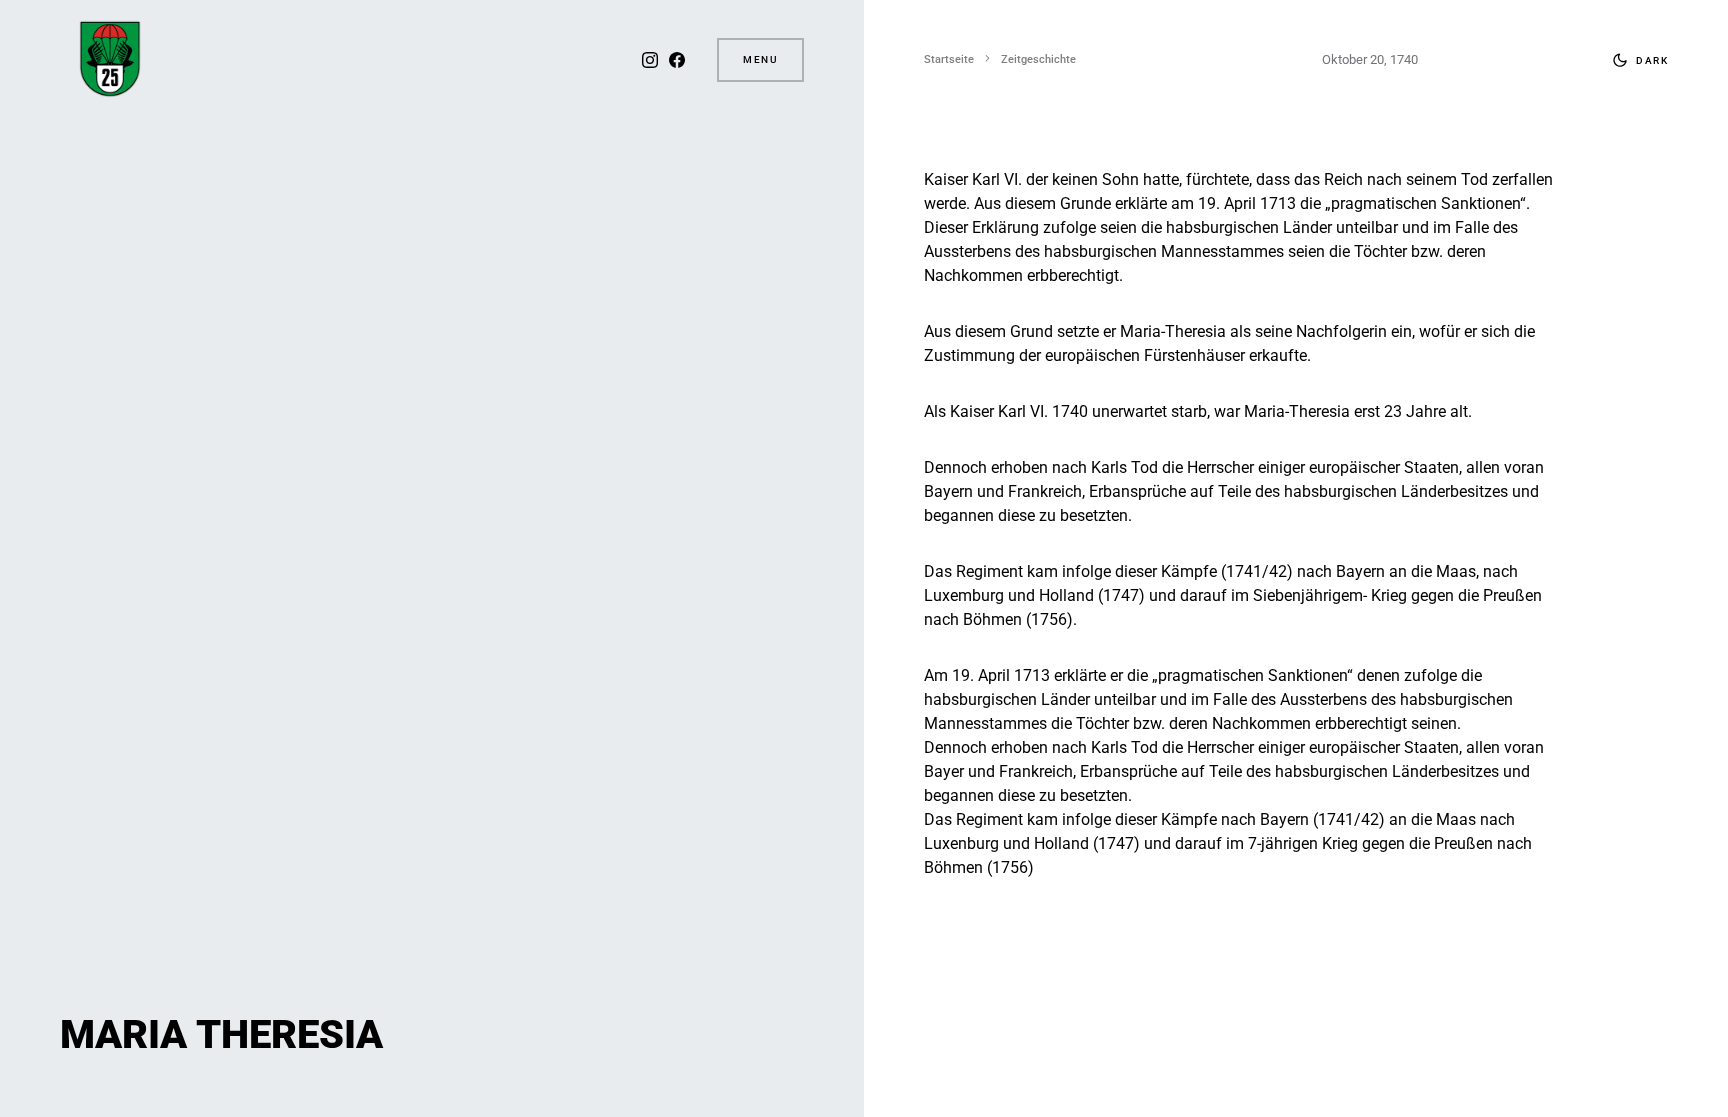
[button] (1636, 60)
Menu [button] (760, 59)
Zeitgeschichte (1038, 59)
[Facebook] (677, 60)
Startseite (949, 59)
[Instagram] (650, 60)
